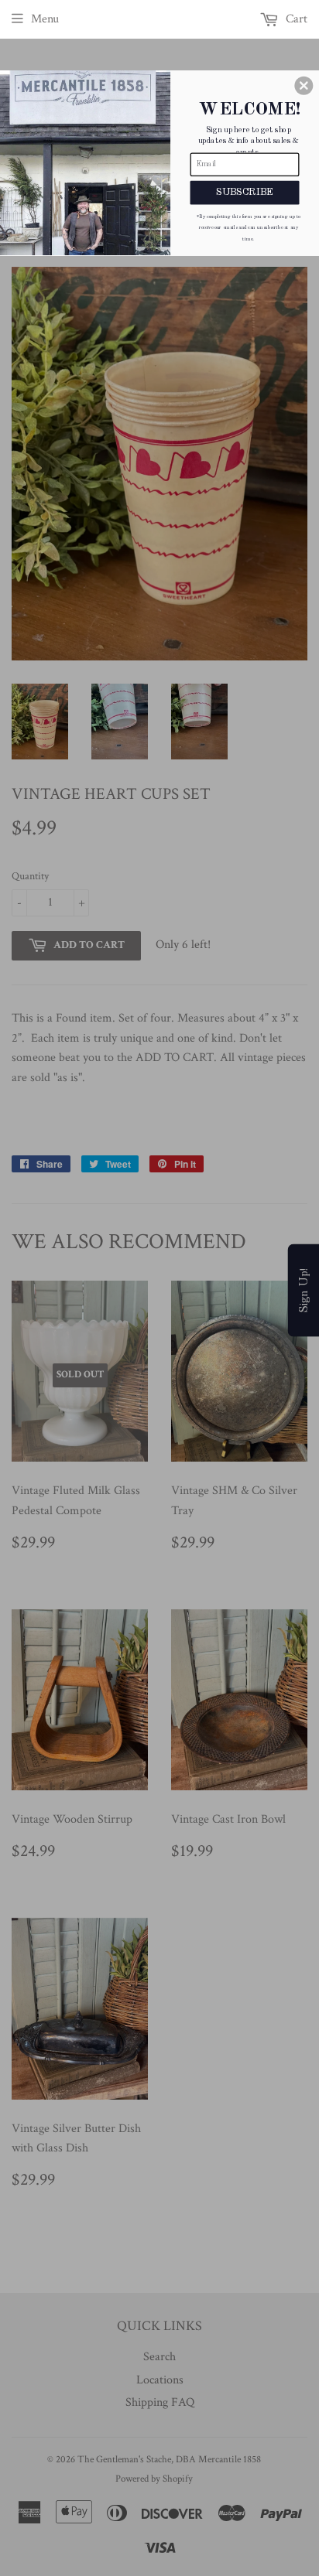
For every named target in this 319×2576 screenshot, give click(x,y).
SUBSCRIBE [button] (244, 192)
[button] (304, 85)
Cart (295, 19)
